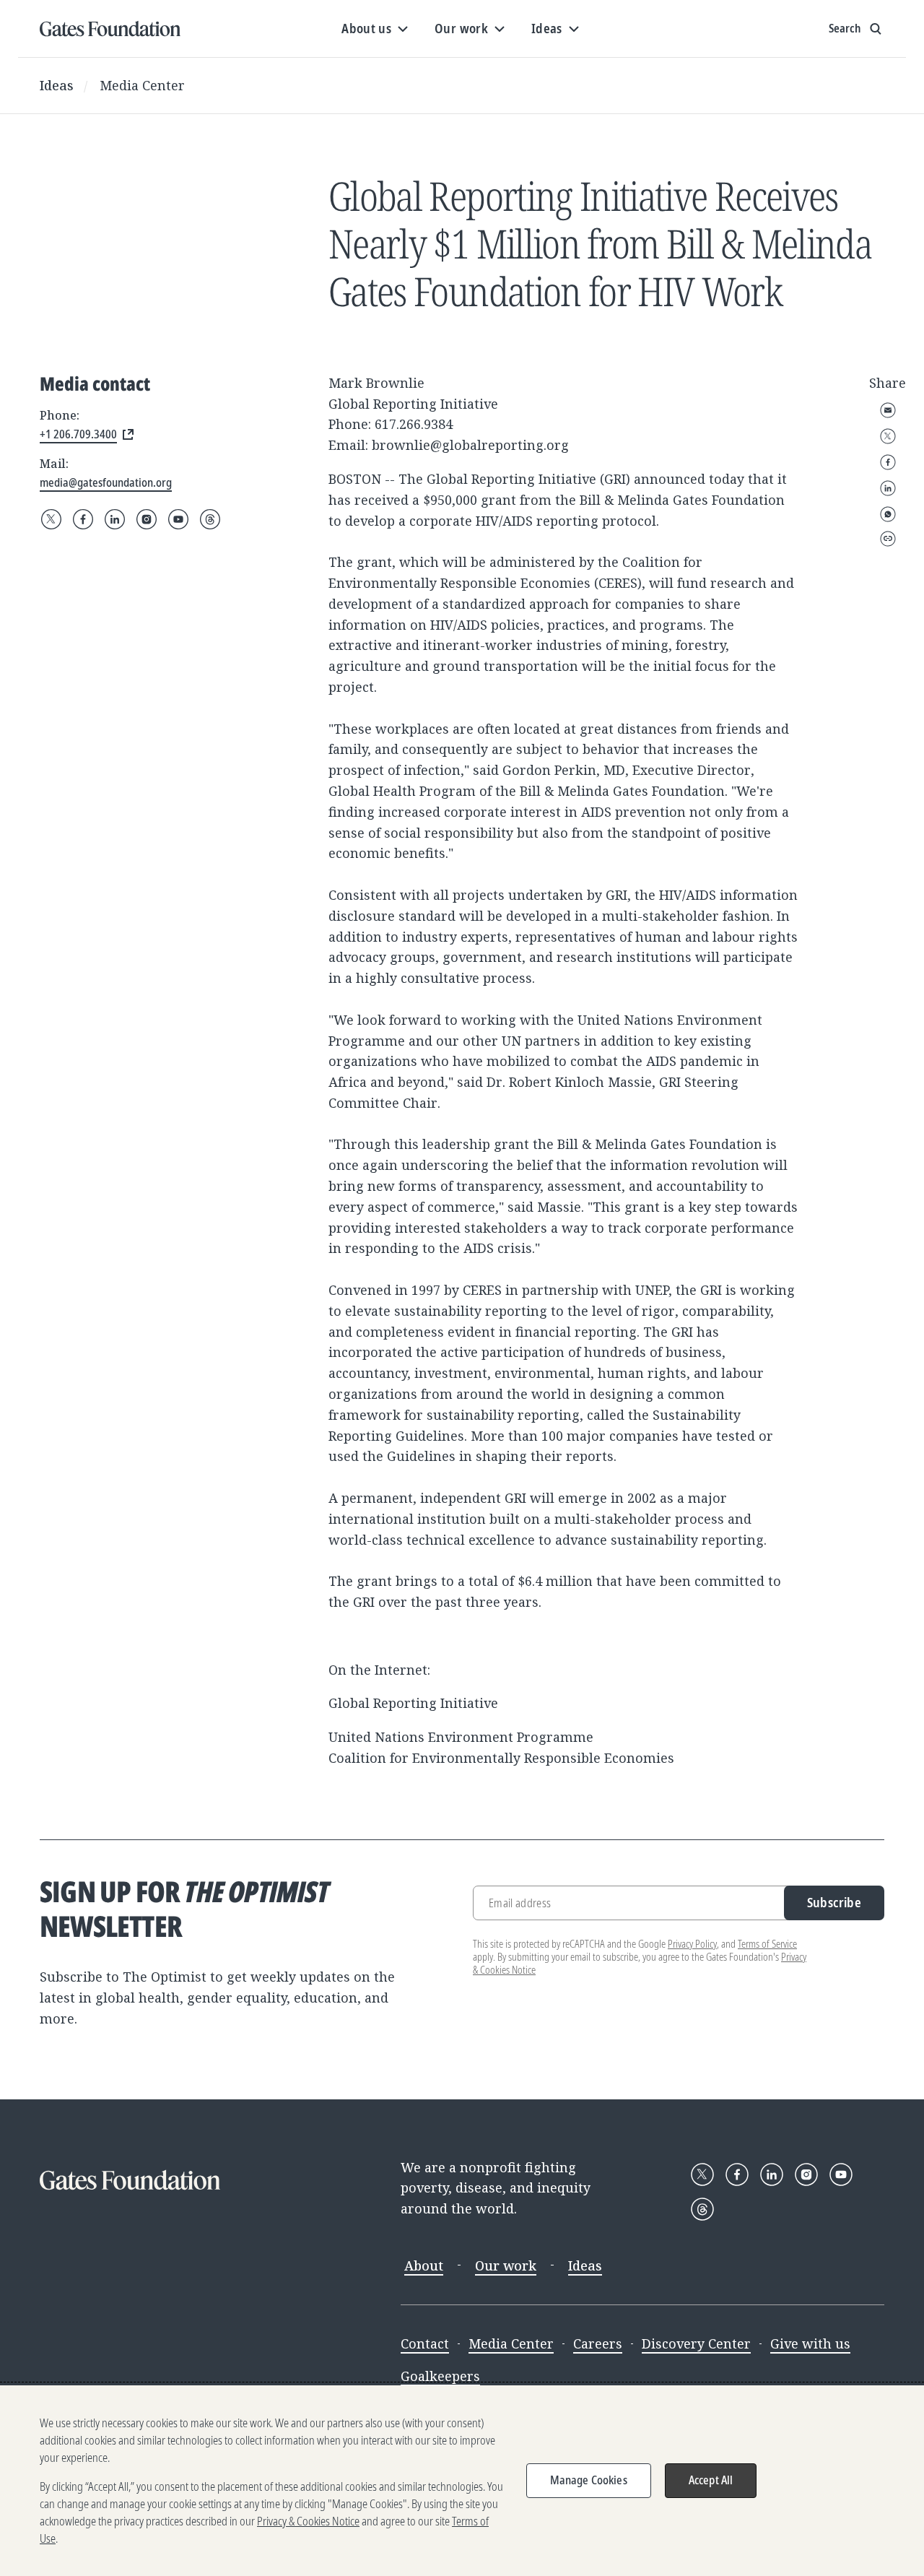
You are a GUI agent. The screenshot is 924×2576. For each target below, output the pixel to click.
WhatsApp (888, 514)
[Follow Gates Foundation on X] (51, 519)
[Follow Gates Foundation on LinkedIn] (115, 519)
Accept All (711, 2480)
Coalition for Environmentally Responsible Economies (501, 1758)
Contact (425, 2343)
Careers (598, 2343)
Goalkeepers (440, 2376)
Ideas (57, 85)
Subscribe (834, 1902)
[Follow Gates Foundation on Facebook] (83, 519)
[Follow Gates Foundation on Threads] (210, 519)
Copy (888, 539)
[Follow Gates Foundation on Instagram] (147, 519)
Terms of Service (767, 1944)
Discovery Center (696, 2343)
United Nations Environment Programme (461, 1737)
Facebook (888, 462)
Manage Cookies (589, 2480)
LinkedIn (888, 488)
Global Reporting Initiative (413, 1703)
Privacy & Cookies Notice (308, 2521)
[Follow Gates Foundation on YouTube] (178, 519)
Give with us (810, 2343)
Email (888, 410)
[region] (462, 2481)
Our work (506, 2265)
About (424, 2265)
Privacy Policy (692, 1944)
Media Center (142, 85)
